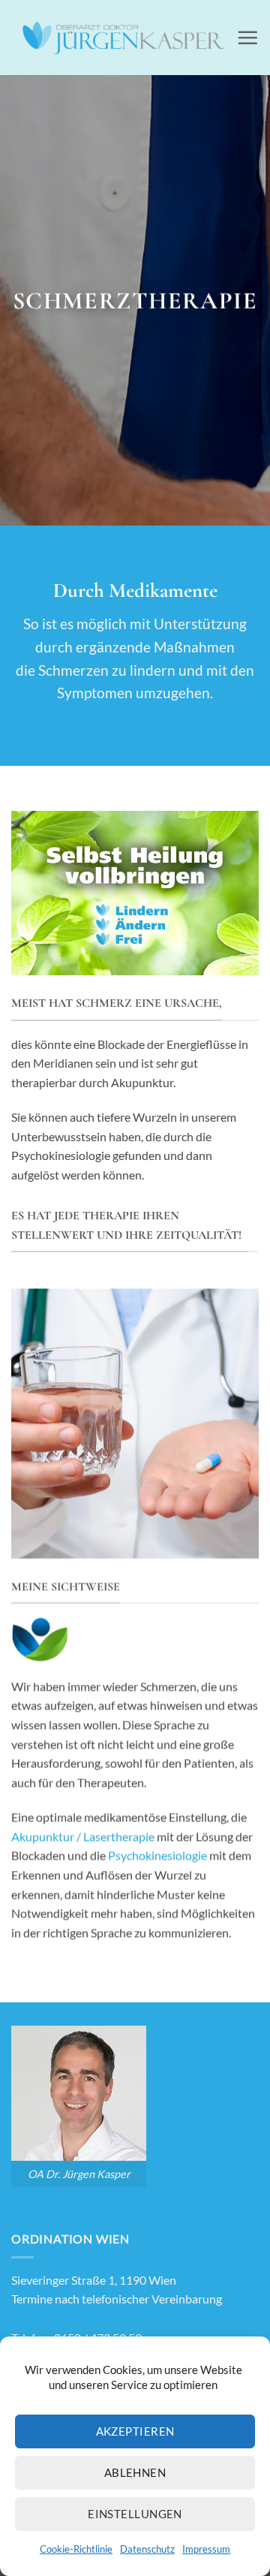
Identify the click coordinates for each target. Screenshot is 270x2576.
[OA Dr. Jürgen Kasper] (124, 37)
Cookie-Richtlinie (76, 2549)
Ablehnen (135, 2472)
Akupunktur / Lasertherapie (83, 1836)
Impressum (206, 2549)
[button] (247, 38)
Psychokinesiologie (157, 1855)
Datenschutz (147, 2549)
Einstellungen (135, 2514)
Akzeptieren (135, 2431)
